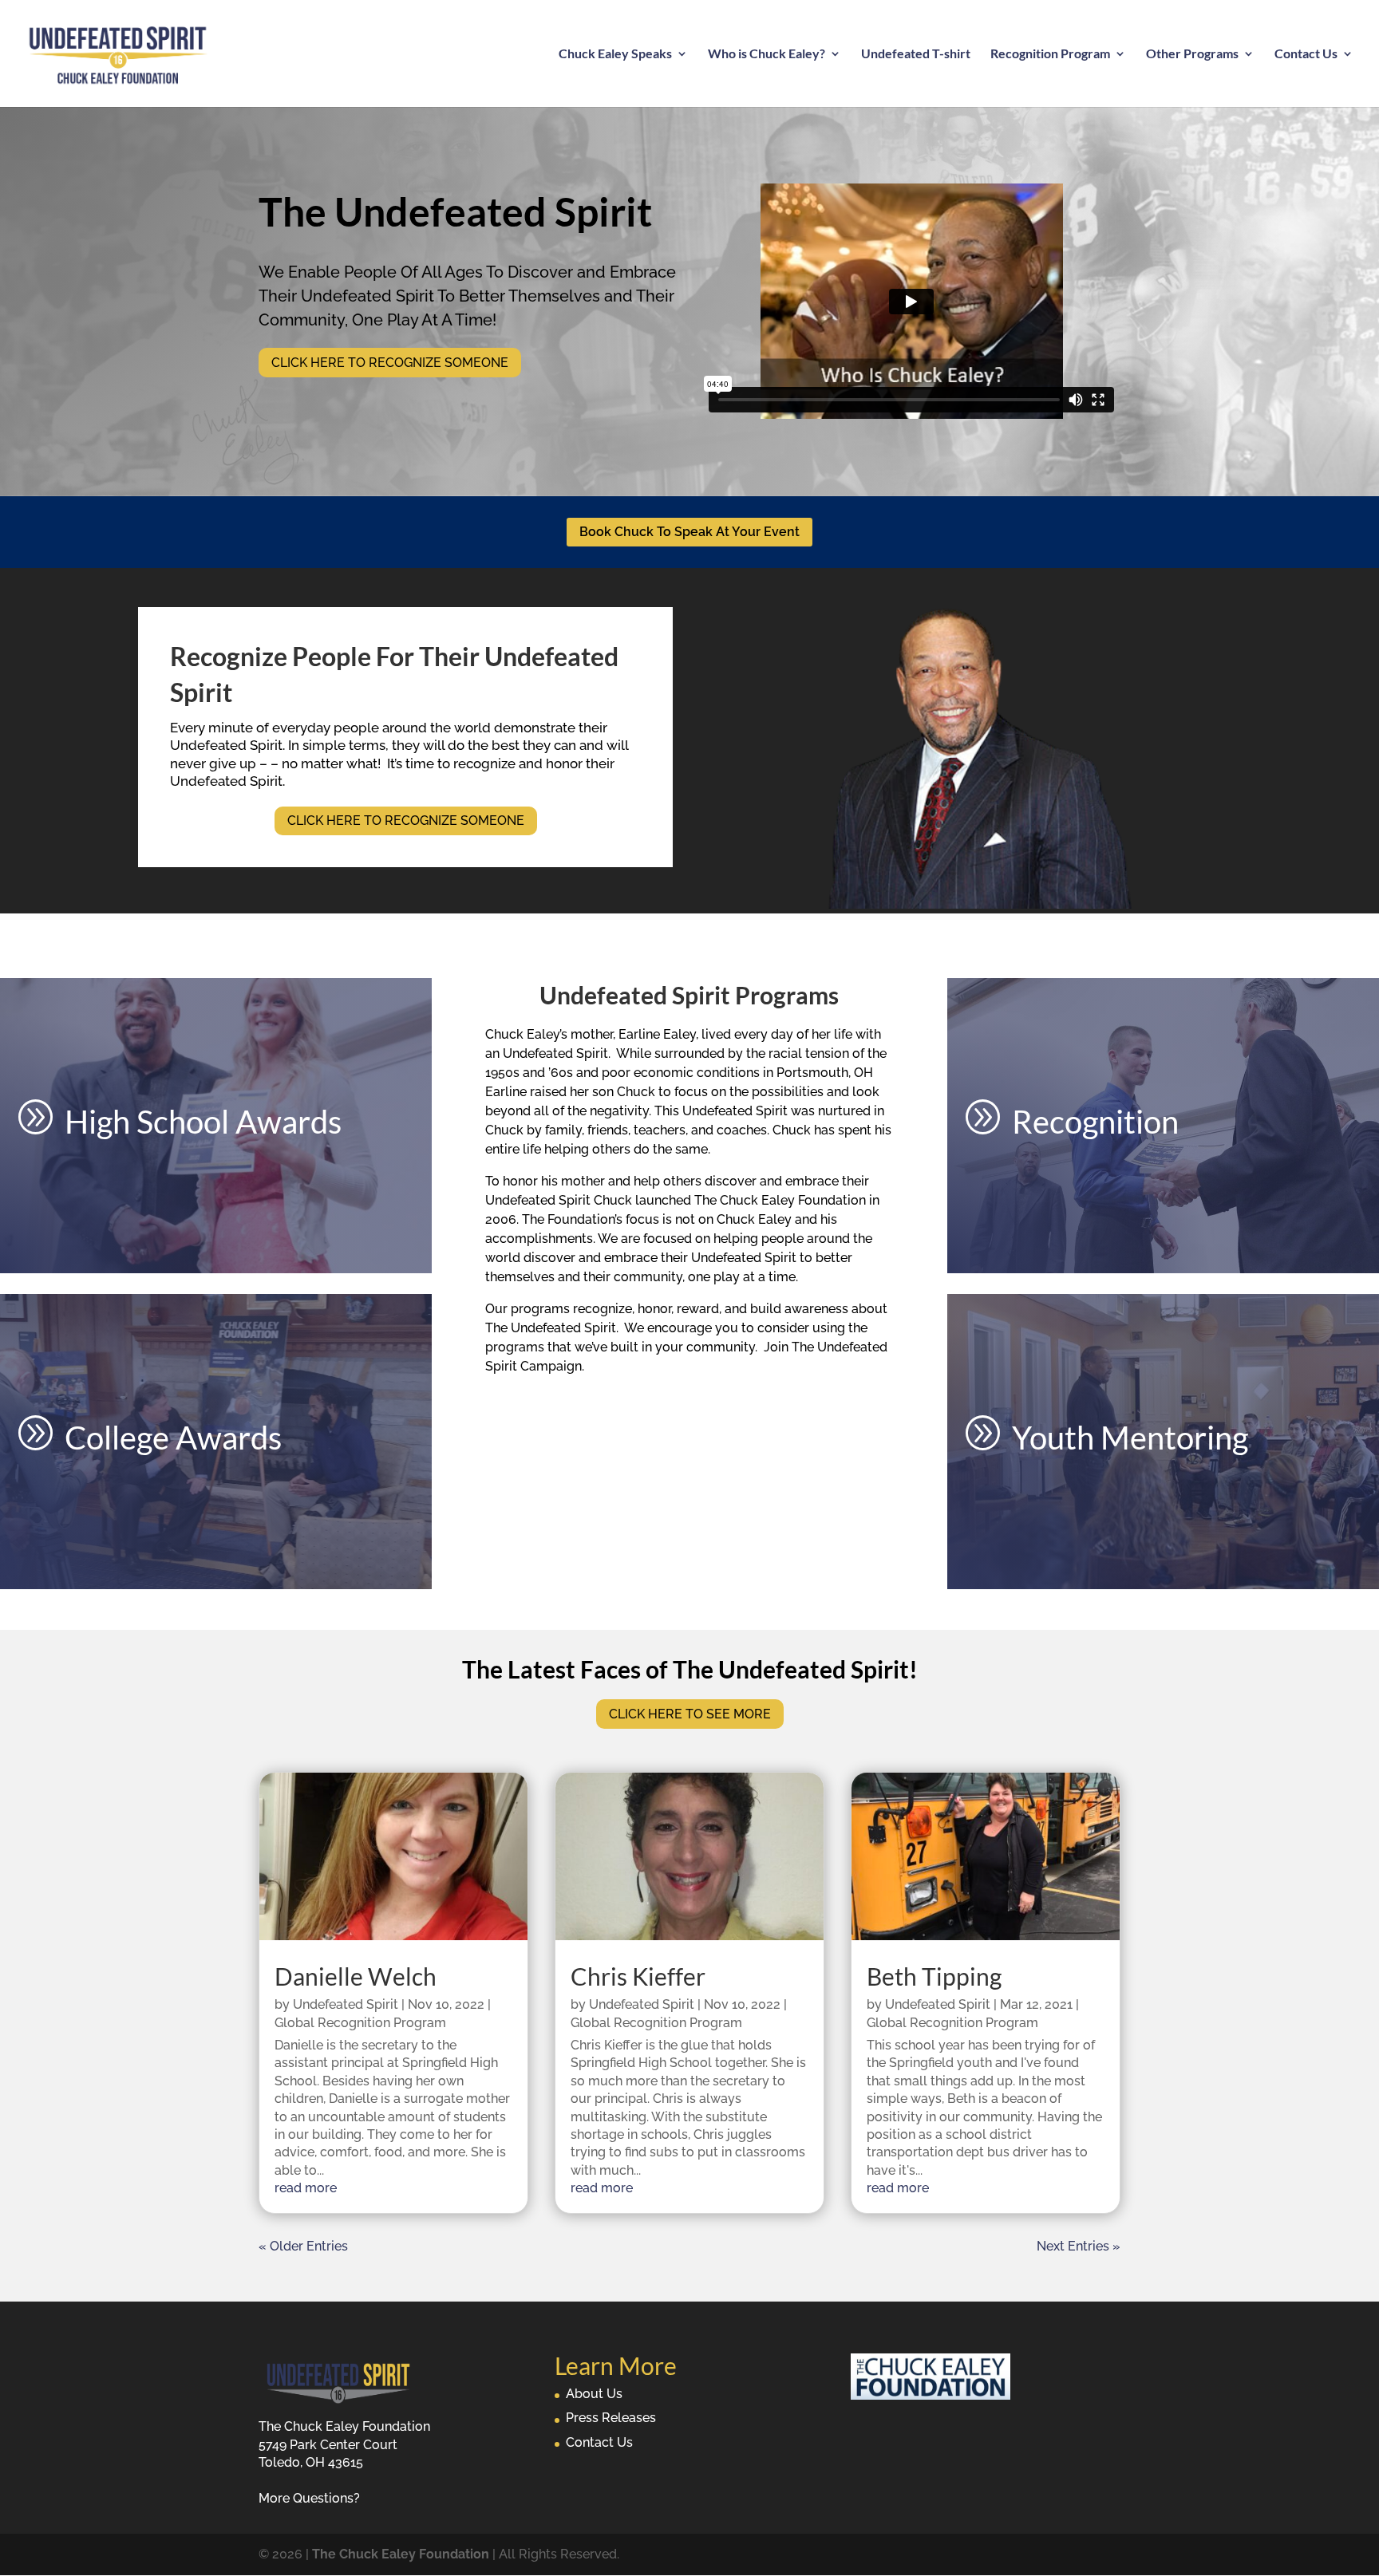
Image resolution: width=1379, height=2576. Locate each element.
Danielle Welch (356, 1976)
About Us (594, 2394)
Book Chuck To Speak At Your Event (689, 532)
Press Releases (611, 2418)
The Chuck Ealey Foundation (401, 2554)
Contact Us (1306, 54)
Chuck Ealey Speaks (615, 54)
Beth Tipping (934, 1976)
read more (306, 2188)
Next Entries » (1079, 2246)
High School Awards (203, 1122)
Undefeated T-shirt (916, 54)
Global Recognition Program (360, 2023)
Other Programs (1192, 54)
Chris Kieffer (638, 1976)
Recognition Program (1050, 54)
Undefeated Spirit (346, 2004)
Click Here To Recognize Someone (390, 363)
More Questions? (309, 2498)
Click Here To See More (690, 1714)
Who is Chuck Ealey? (767, 54)
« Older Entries (303, 2246)
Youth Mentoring (1130, 1438)
